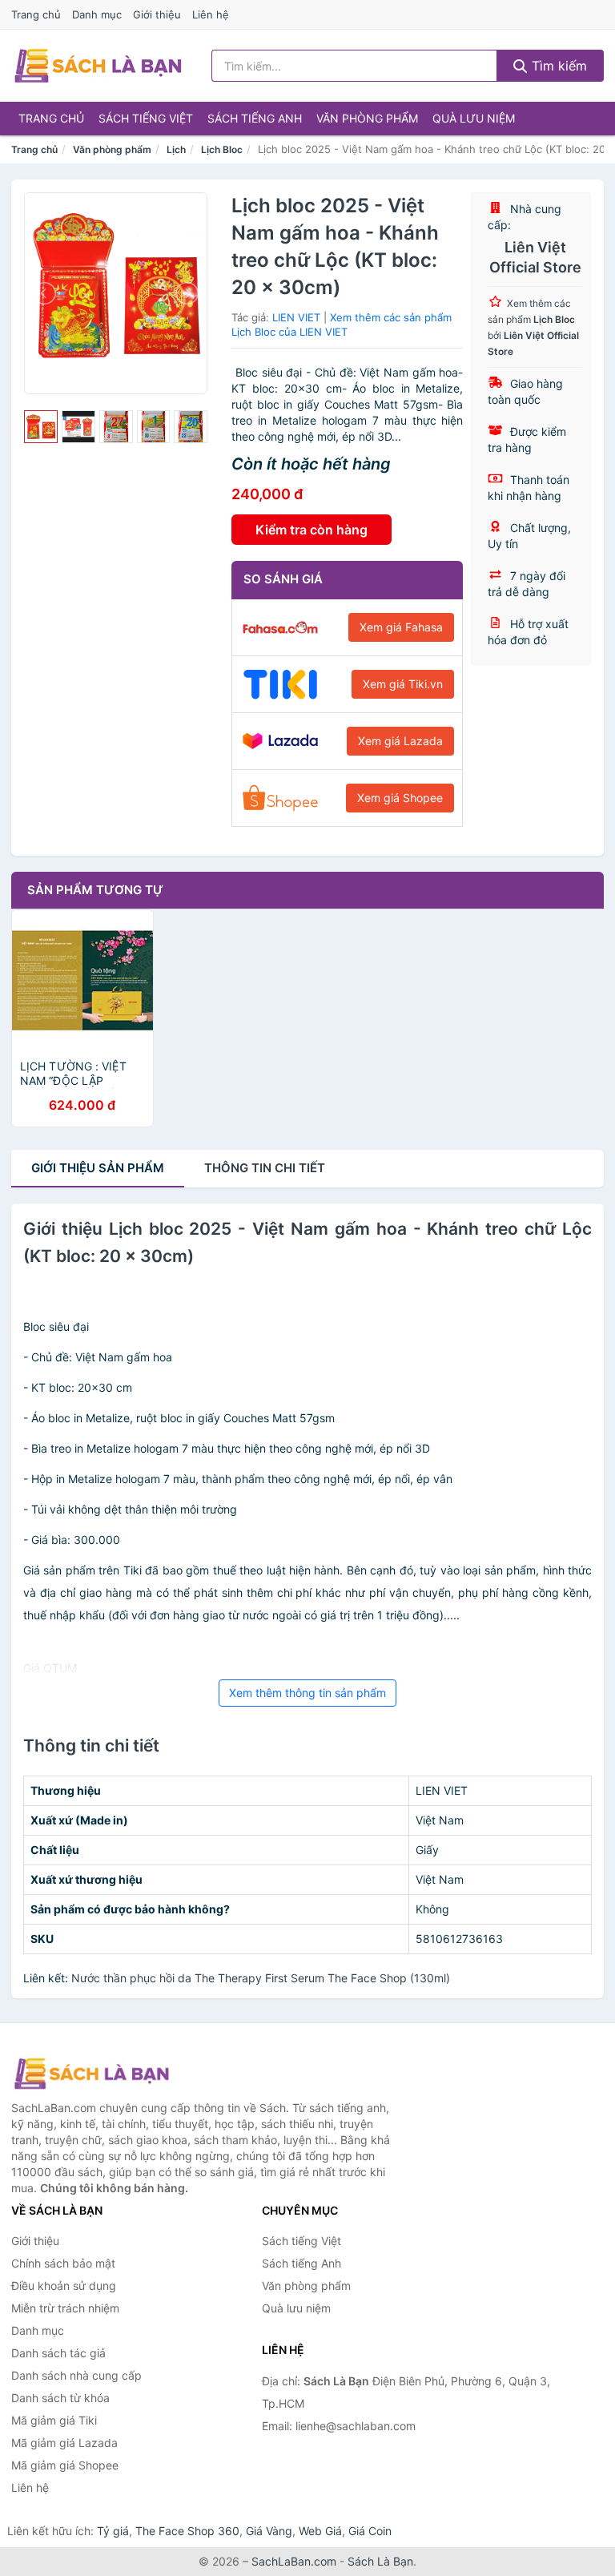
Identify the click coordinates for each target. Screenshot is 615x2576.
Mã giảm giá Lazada (64, 2443)
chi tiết (265, 1168)
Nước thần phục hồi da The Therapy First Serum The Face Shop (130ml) (261, 1978)
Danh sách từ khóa (60, 2398)
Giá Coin (370, 2531)
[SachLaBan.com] (98, 66)
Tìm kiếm (557, 66)
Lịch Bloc (222, 149)
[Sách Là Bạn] (91, 2074)
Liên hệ (211, 14)
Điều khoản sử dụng (64, 2286)
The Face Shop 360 (187, 2531)
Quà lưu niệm (474, 118)
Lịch (176, 149)
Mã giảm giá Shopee (65, 2465)
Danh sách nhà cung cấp (76, 2375)
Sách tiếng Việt (146, 118)
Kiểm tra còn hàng (312, 530)
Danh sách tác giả (58, 2353)
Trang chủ (36, 14)
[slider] (41, 427)
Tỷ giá (113, 2531)
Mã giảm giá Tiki (54, 2420)
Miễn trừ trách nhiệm (65, 2308)
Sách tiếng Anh (255, 118)
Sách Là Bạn (380, 2561)
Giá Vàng (269, 2531)
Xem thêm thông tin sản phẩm (307, 1693)
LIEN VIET (296, 317)
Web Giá (320, 2531)
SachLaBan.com (294, 2561)
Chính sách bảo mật (63, 2263)
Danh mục (97, 14)
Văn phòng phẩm (367, 118)
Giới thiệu (157, 14)
